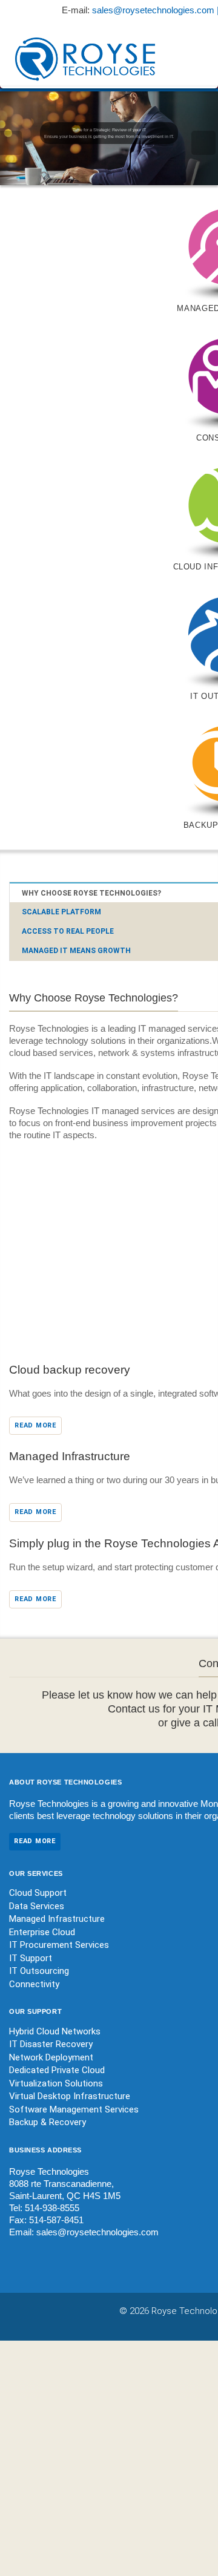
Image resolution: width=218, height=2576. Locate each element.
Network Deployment (51, 2057)
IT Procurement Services (59, 1945)
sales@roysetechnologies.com (97, 2232)
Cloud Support (38, 1893)
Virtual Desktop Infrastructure (70, 2096)
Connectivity (34, 1984)
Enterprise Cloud (42, 1932)
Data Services (37, 1906)
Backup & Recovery (48, 2122)
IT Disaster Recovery (51, 2044)
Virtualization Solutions (56, 2083)
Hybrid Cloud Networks (55, 2031)
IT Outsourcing (39, 1971)
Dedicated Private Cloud (57, 2070)
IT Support (31, 1958)
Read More (35, 1425)
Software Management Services (74, 2109)
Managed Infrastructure (57, 1919)
